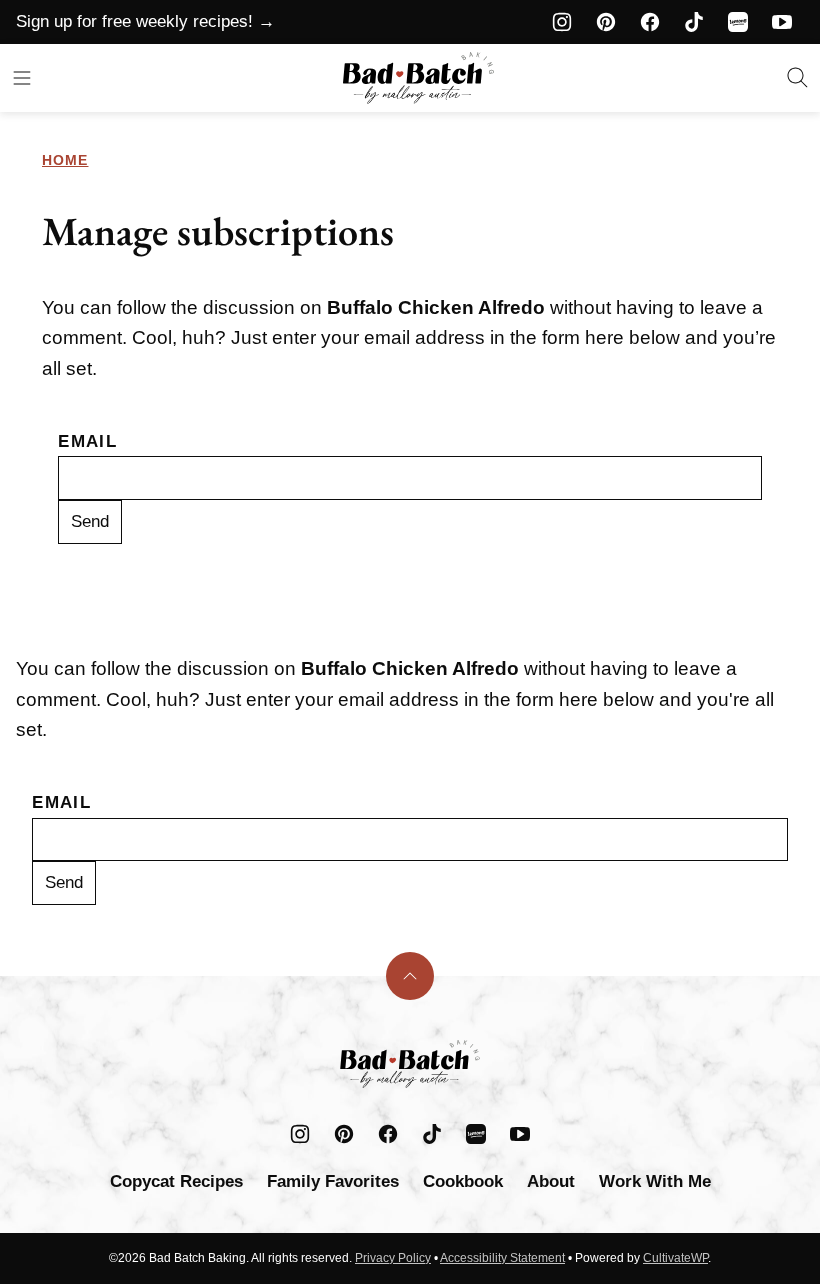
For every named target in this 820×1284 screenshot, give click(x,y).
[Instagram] (562, 22)
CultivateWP (675, 1258)
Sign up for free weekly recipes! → (145, 21)
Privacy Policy (393, 1258)
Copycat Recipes (176, 1181)
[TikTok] (694, 22)
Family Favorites (333, 1181)
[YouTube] (782, 22)
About (551, 1181)
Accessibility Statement (502, 1258)
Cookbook (463, 1181)
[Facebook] (650, 22)
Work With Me (655, 1181)
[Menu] (22, 78)
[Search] (798, 78)
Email (87, 441)
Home (65, 160)
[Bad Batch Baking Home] (418, 78)
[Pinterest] (606, 22)
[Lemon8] (738, 22)
